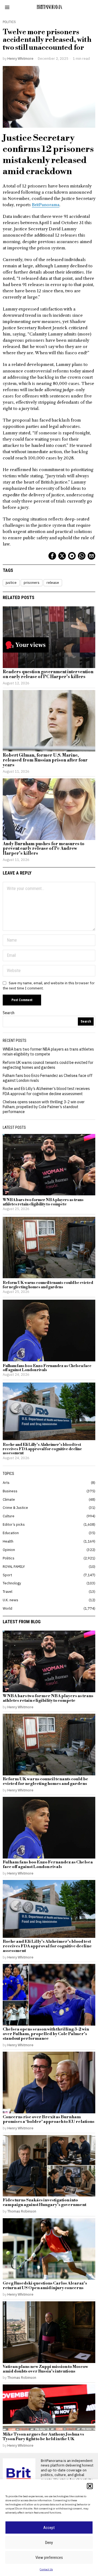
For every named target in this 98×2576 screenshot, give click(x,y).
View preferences (49, 2558)
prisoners (32, 583)
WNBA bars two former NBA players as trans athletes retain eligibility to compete (48, 1052)
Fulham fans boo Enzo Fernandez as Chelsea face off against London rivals (47, 1368)
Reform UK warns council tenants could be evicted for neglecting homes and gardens (48, 1065)
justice (11, 583)
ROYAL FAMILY (14, 1566)
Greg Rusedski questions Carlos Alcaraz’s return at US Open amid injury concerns (45, 2286)
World (7, 1608)
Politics (9, 22)
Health (8, 1541)
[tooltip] (52, 556)
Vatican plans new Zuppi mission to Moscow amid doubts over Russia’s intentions (45, 2369)
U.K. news (10, 1600)
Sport (7, 1575)
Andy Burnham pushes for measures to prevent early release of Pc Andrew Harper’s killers (44, 849)
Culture (9, 1516)
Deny (49, 2543)
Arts (6, 1483)
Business (10, 1491)
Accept (49, 2528)
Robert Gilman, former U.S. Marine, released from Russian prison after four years (45, 760)
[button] (90, 2486)
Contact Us (46, 2569)
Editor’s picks (14, 1524)
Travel (7, 1591)
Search (9, 1013)
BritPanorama (46, 205)
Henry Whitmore (20, 58)
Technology (12, 1583)
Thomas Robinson (22, 2211)
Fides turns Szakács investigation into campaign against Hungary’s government (45, 2203)
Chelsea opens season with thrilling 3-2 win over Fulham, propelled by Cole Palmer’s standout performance (44, 1107)
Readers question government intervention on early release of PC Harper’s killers (48, 674)
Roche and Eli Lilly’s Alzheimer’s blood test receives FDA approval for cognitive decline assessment (46, 1091)
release (53, 583)
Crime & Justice (15, 1508)
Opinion (9, 1550)
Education (11, 1533)
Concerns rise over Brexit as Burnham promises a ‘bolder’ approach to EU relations (49, 2120)
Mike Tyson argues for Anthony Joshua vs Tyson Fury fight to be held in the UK (43, 2437)
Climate (9, 1499)
